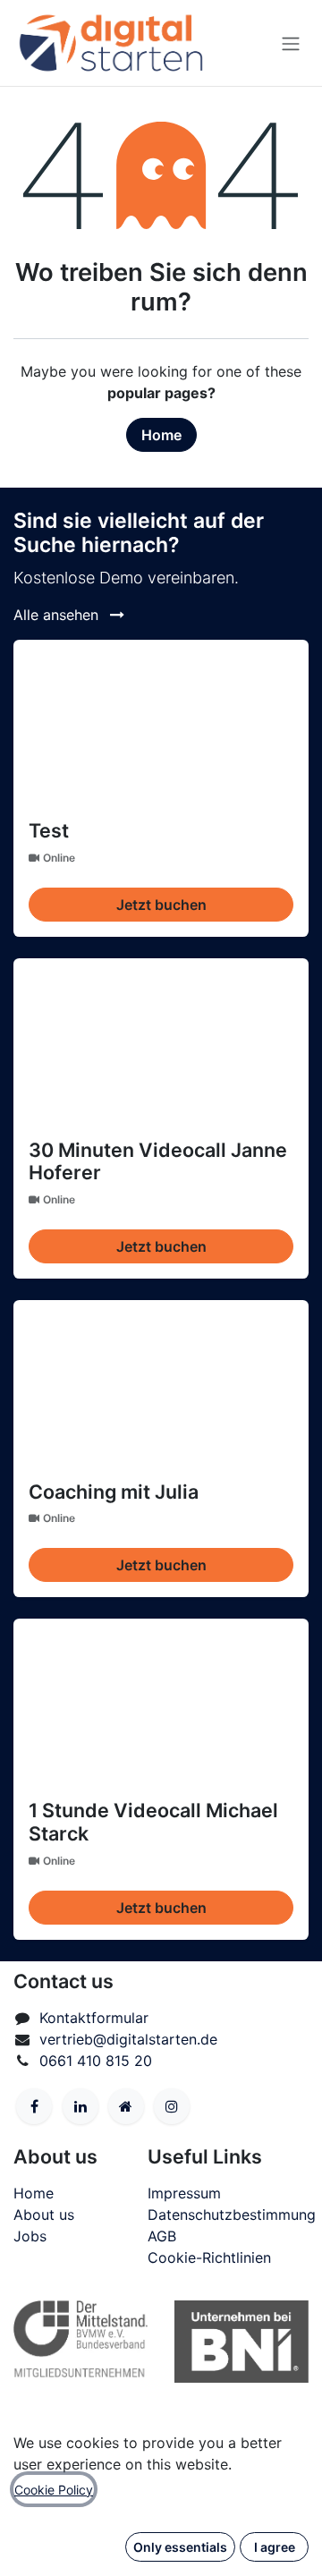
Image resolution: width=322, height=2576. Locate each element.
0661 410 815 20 (96, 2061)
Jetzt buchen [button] (161, 905)
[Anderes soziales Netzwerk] (126, 2106)
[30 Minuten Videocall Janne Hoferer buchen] (161, 1042)
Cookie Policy (54, 2490)
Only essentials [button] (180, 2547)
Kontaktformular (94, 2018)
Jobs (30, 2236)
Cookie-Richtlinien (209, 2257)
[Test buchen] (161, 723)
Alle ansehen (58, 615)
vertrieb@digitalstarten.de (128, 2039)
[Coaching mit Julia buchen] (161, 1384)
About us (44, 2215)
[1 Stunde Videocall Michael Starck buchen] (161, 1702)
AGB (162, 2236)
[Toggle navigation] (291, 43)
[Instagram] (172, 2106)
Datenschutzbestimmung (232, 2215)
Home (161, 435)
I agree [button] (275, 2547)
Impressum (184, 2193)
